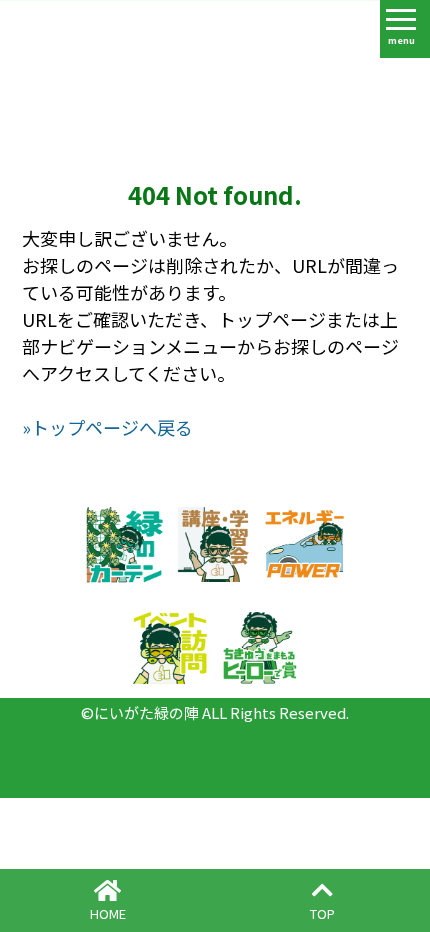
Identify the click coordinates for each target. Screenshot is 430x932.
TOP (322, 913)
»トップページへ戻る (107, 427)
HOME (108, 913)
